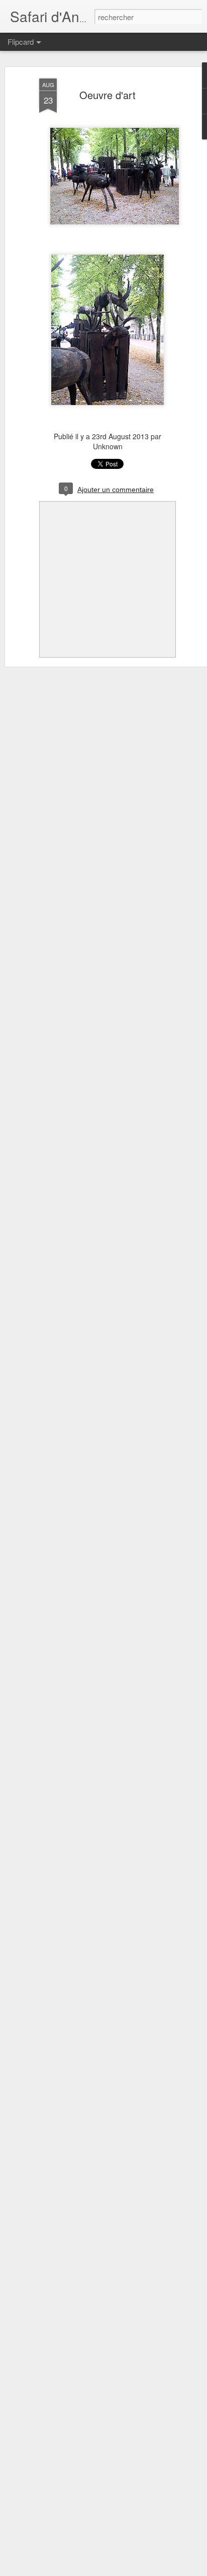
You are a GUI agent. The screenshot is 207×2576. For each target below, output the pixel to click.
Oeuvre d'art (108, 95)
